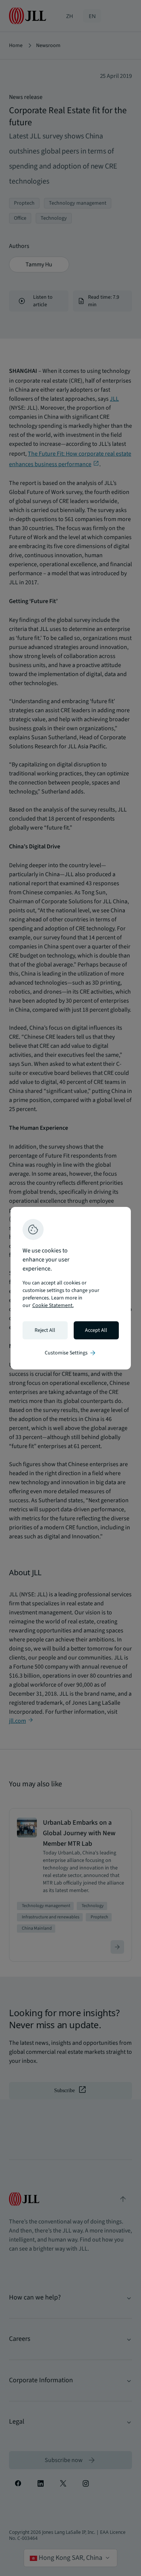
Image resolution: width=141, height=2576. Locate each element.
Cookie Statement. (53, 1305)
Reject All (45, 1330)
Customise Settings (71, 1353)
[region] (71, 1288)
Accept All (96, 1330)
